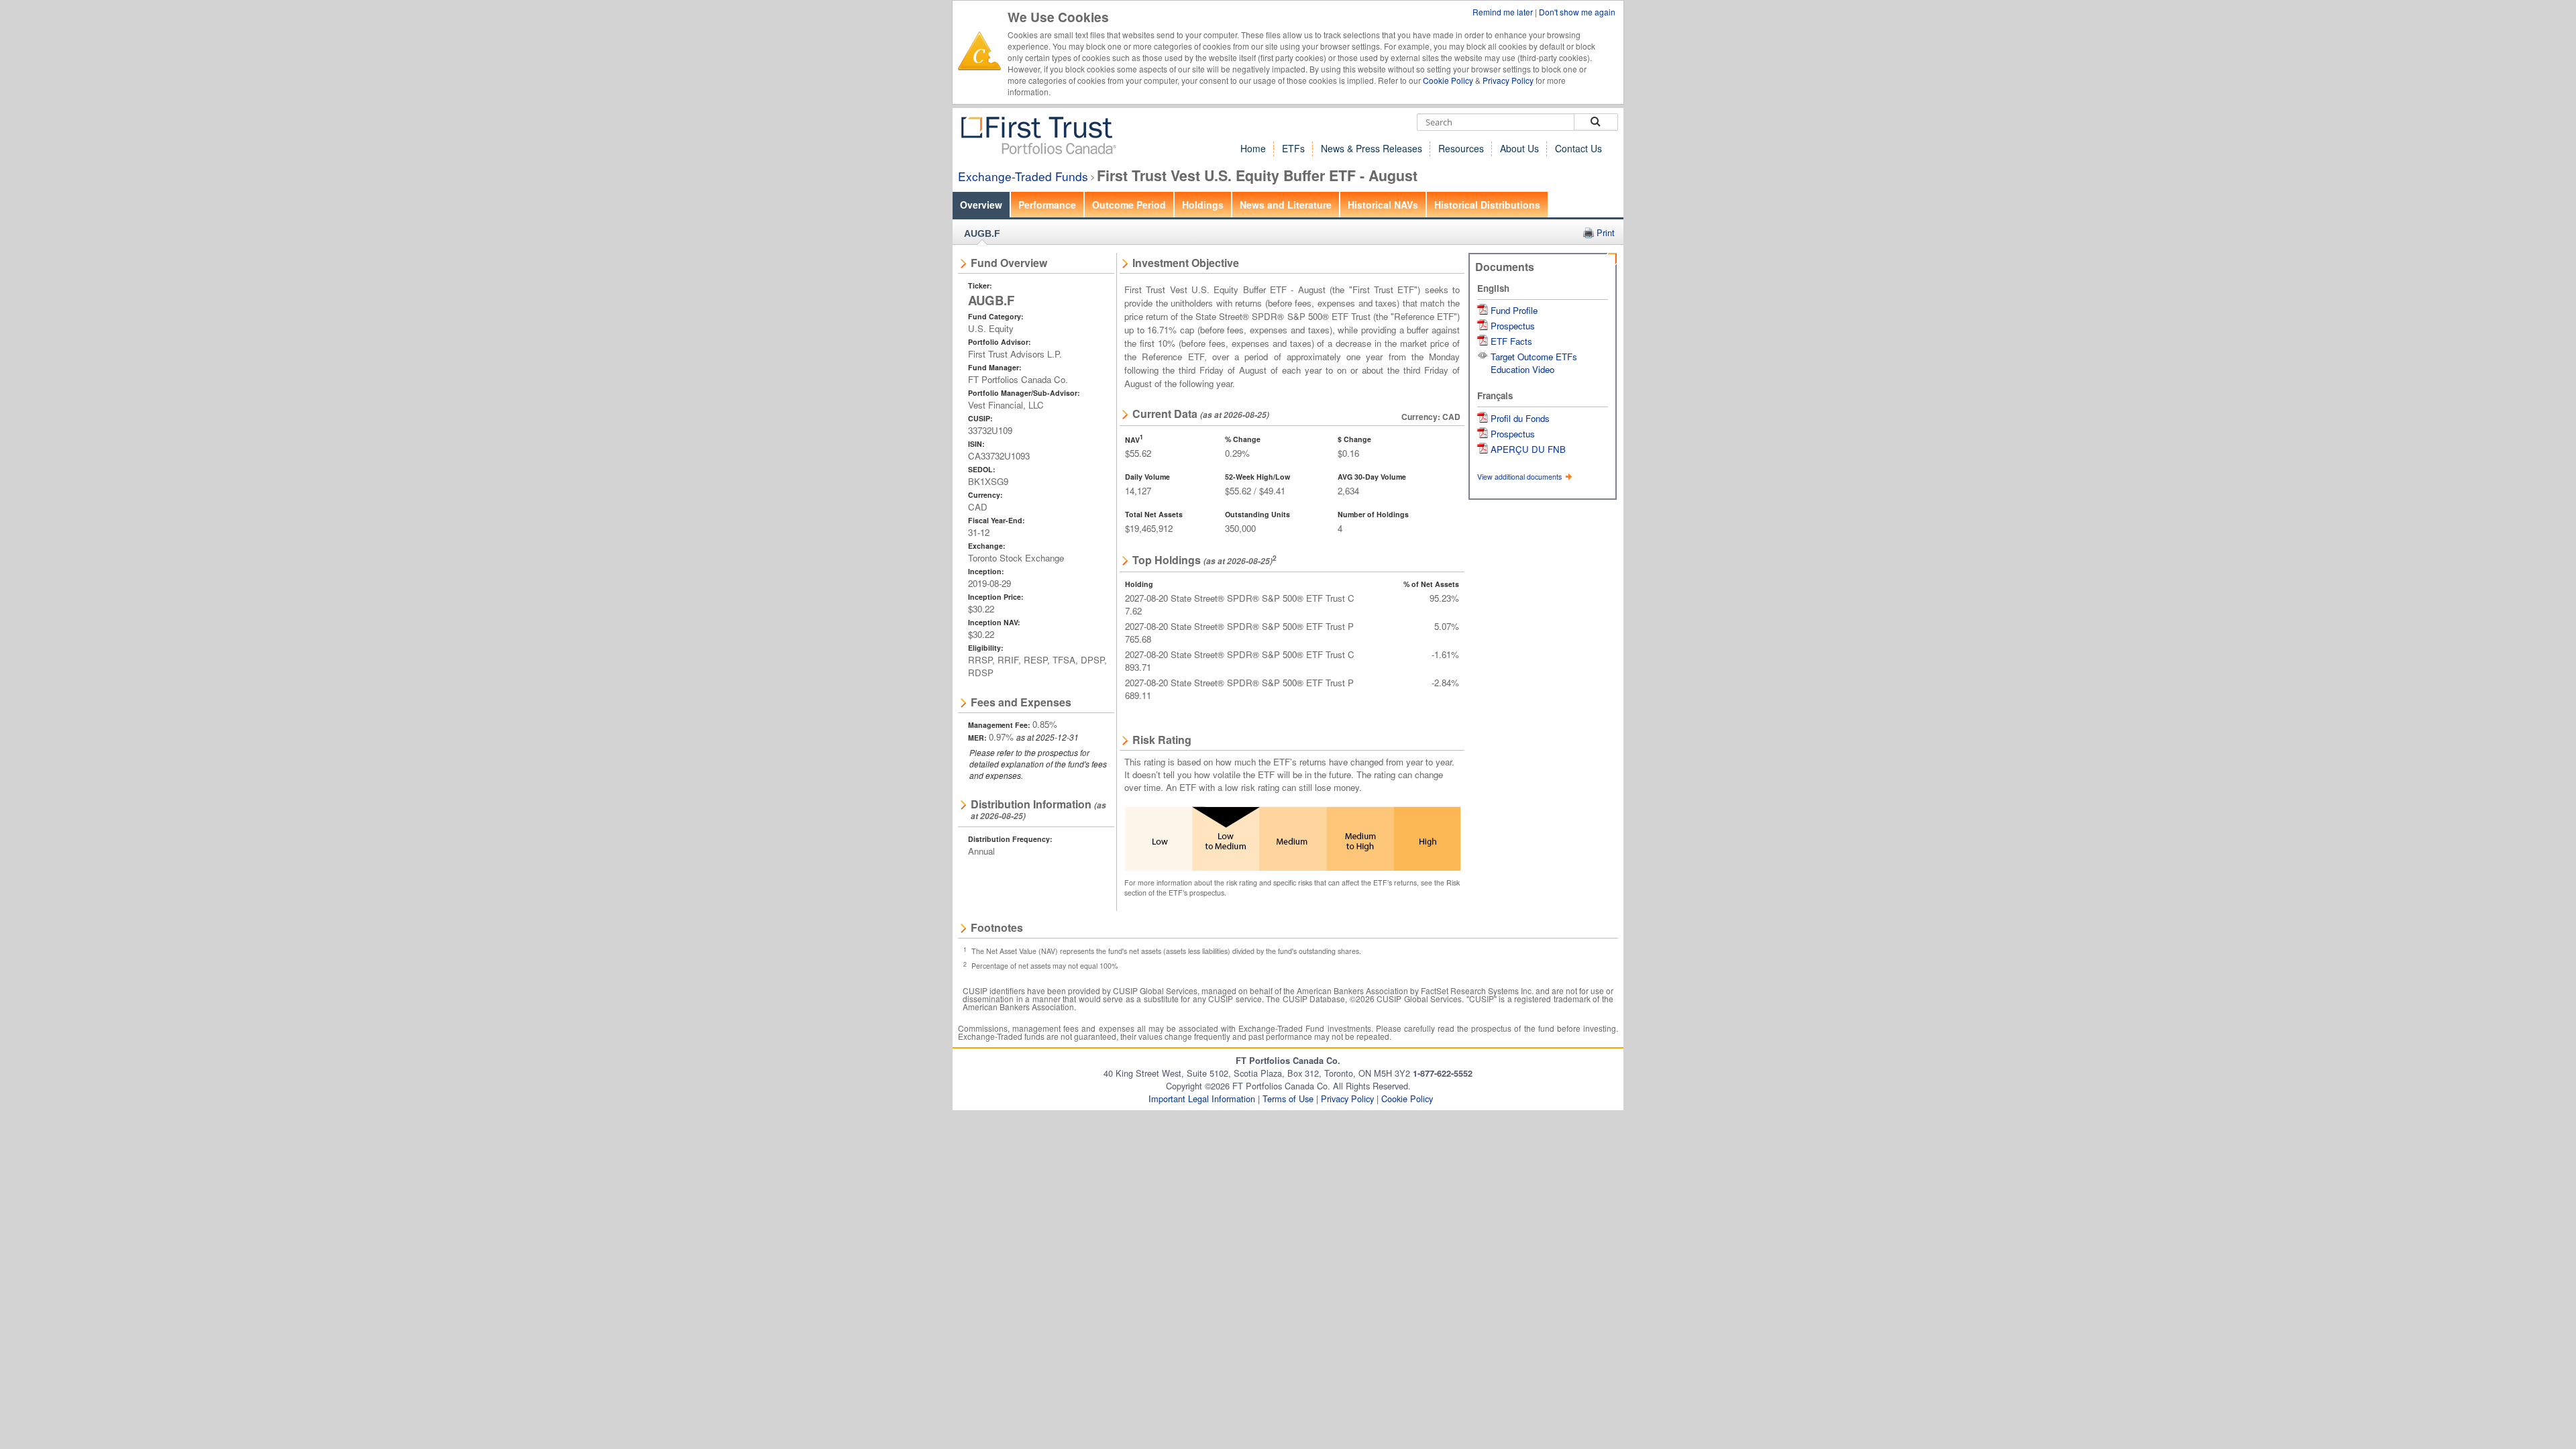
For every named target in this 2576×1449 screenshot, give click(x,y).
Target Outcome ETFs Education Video (1534, 363)
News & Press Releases (1372, 148)
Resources (1461, 148)
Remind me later (1504, 12)
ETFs (1293, 148)
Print (1606, 232)
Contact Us (1578, 148)
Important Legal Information (1202, 1098)
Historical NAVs (1383, 205)
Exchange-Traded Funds (1023, 176)
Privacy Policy (1508, 80)
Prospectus (1513, 326)
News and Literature (1286, 205)
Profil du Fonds (1520, 418)
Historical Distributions (1487, 205)
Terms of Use (1288, 1098)
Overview (981, 205)
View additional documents (1520, 477)
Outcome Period (1129, 205)
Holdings (1203, 205)
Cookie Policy (1448, 80)
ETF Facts (1511, 341)
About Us (1519, 148)
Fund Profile (1514, 310)
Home (1253, 148)
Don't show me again (1577, 12)
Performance (1047, 205)
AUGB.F (982, 233)
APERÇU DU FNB (1528, 449)
